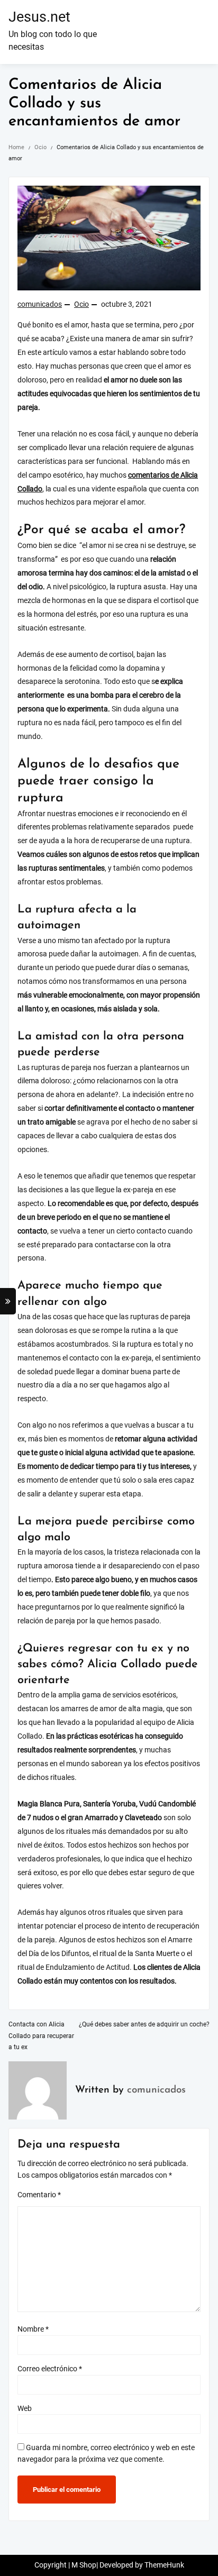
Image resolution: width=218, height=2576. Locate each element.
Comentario (39, 2195)
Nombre (33, 2329)
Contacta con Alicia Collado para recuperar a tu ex (41, 2036)
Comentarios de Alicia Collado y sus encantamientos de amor (94, 103)
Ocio (81, 304)
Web (25, 2409)
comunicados (40, 304)
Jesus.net (39, 17)
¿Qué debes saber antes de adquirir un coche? (144, 2024)
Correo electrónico (50, 2369)
